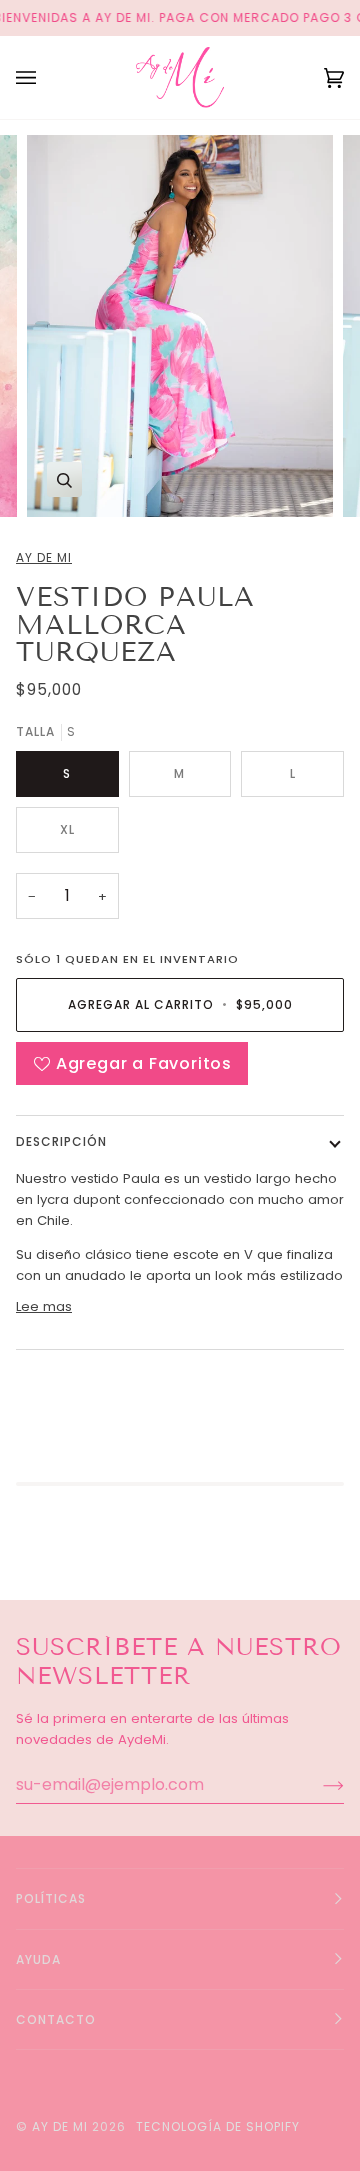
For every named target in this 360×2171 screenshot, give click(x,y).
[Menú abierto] (46, 77)
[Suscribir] (317, 1785)
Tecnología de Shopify (218, 2126)
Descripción (61, 1141)
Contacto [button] (56, 2019)
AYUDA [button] (38, 1959)
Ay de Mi (44, 557)
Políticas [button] (51, 1898)
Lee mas (44, 1306)
